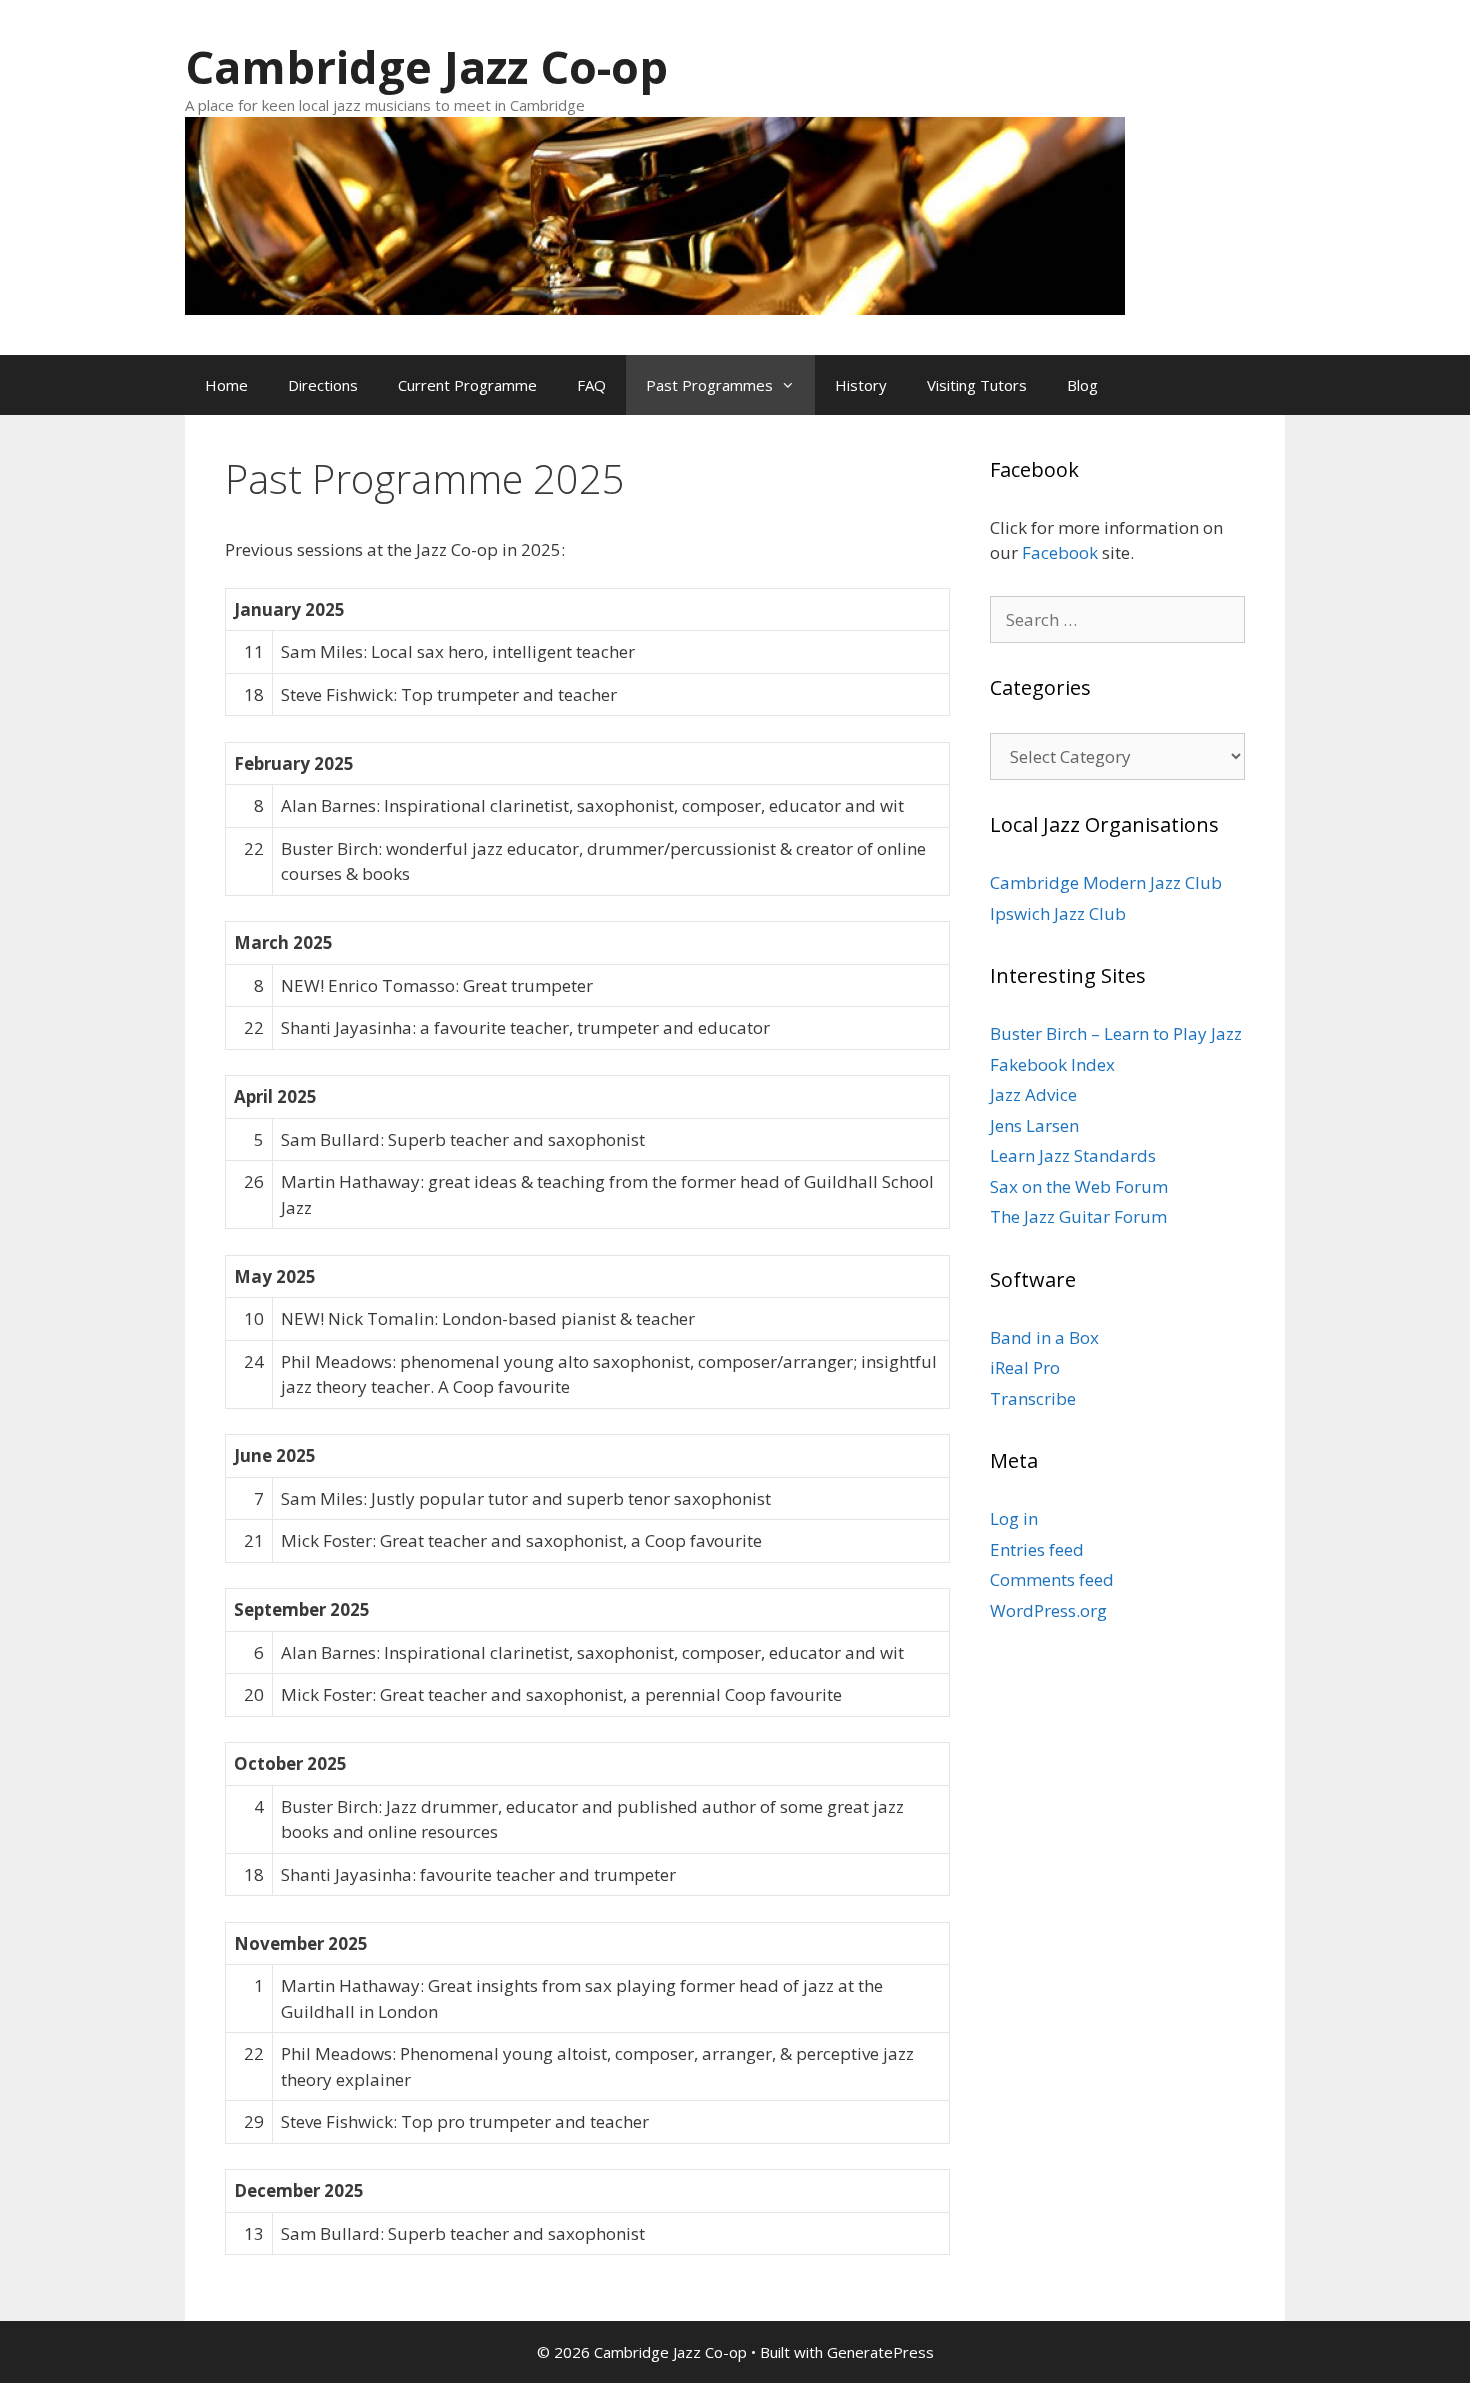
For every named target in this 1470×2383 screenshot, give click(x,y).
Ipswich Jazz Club (1058, 913)
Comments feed (1052, 1579)
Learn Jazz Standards (1073, 1155)
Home (226, 385)
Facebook (1060, 552)
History (861, 385)
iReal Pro (1025, 1367)
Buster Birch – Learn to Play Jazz (1116, 1033)
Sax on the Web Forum (1079, 1186)
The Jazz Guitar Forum (1078, 1216)
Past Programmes (709, 385)
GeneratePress (880, 2352)
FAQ (591, 385)
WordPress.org (1048, 1610)
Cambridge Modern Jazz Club (1106, 882)
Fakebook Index (1052, 1064)
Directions (323, 385)
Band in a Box (1044, 1337)
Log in (1014, 1518)
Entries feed (1037, 1549)
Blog (1082, 385)
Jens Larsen (1034, 1125)
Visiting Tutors (977, 385)
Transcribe (1033, 1398)
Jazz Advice (1033, 1094)
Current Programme (467, 385)
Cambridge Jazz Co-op (426, 66)
